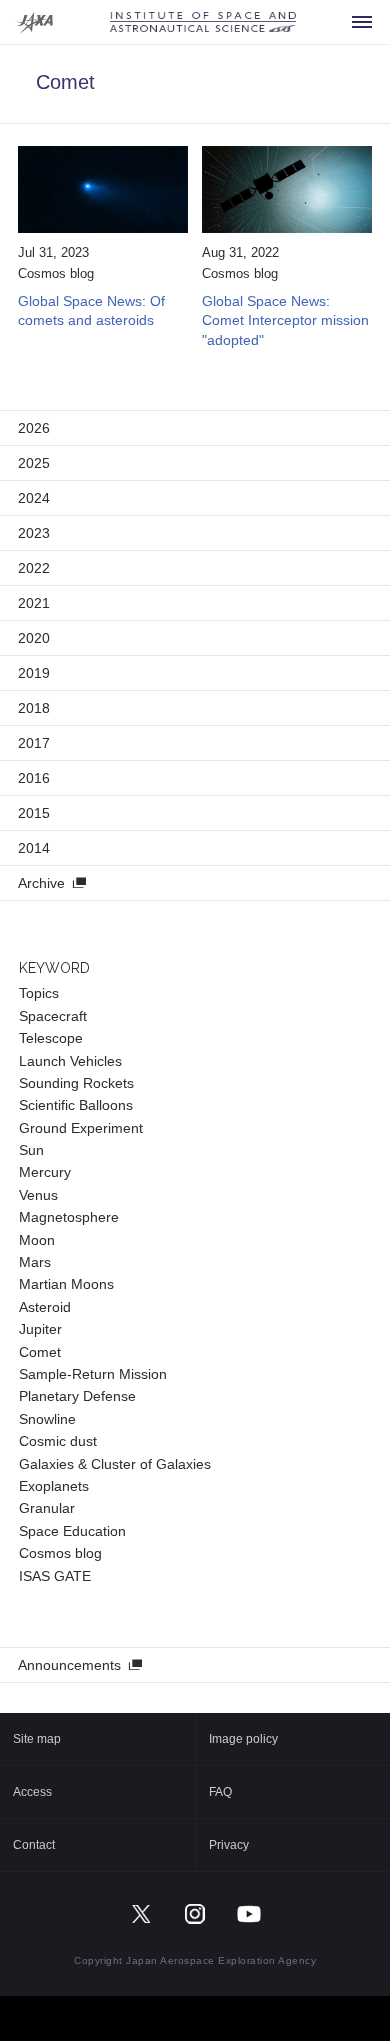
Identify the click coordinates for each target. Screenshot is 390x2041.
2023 (34, 533)
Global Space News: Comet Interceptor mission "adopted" (285, 320)
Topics (39, 993)
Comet (40, 1352)
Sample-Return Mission (93, 1374)
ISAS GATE (55, 1576)
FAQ (220, 1792)
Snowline (47, 1419)
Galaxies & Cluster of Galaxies (115, 1464)
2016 (34, 778)
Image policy (243, 1739)
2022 (34, 568)
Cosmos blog (56, 273)
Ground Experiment (81, 1128)
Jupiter (40, 1329)
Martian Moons (66, 1284)
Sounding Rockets (76, 1083)
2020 (34, 638)
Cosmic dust (58, 1441)
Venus (38, 1195)
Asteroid (45, 1307)
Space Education (72, 1531)
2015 (34, 813)
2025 (34, 463)
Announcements (69, 1665)
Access (32, 1792)
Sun (31, 1150)
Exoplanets (54, 1486)
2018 (34, 708)
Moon (37, 1240)
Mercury (45, 1172)
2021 (34, 603)
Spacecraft (53, 1016)
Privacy (229, 1845)
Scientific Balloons (76, 1105)
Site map (37, 1739)
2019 (34, 673)
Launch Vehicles (70, 1061)
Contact (34, 1845)
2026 (34, 428)
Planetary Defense (77, 1396)
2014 (34, 848)
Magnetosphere (69, 1217)
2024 (34, 498)
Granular (47, 1508)
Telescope (51, 1038)
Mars (35, 1262)
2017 (34, 743)
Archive (41, 883)
